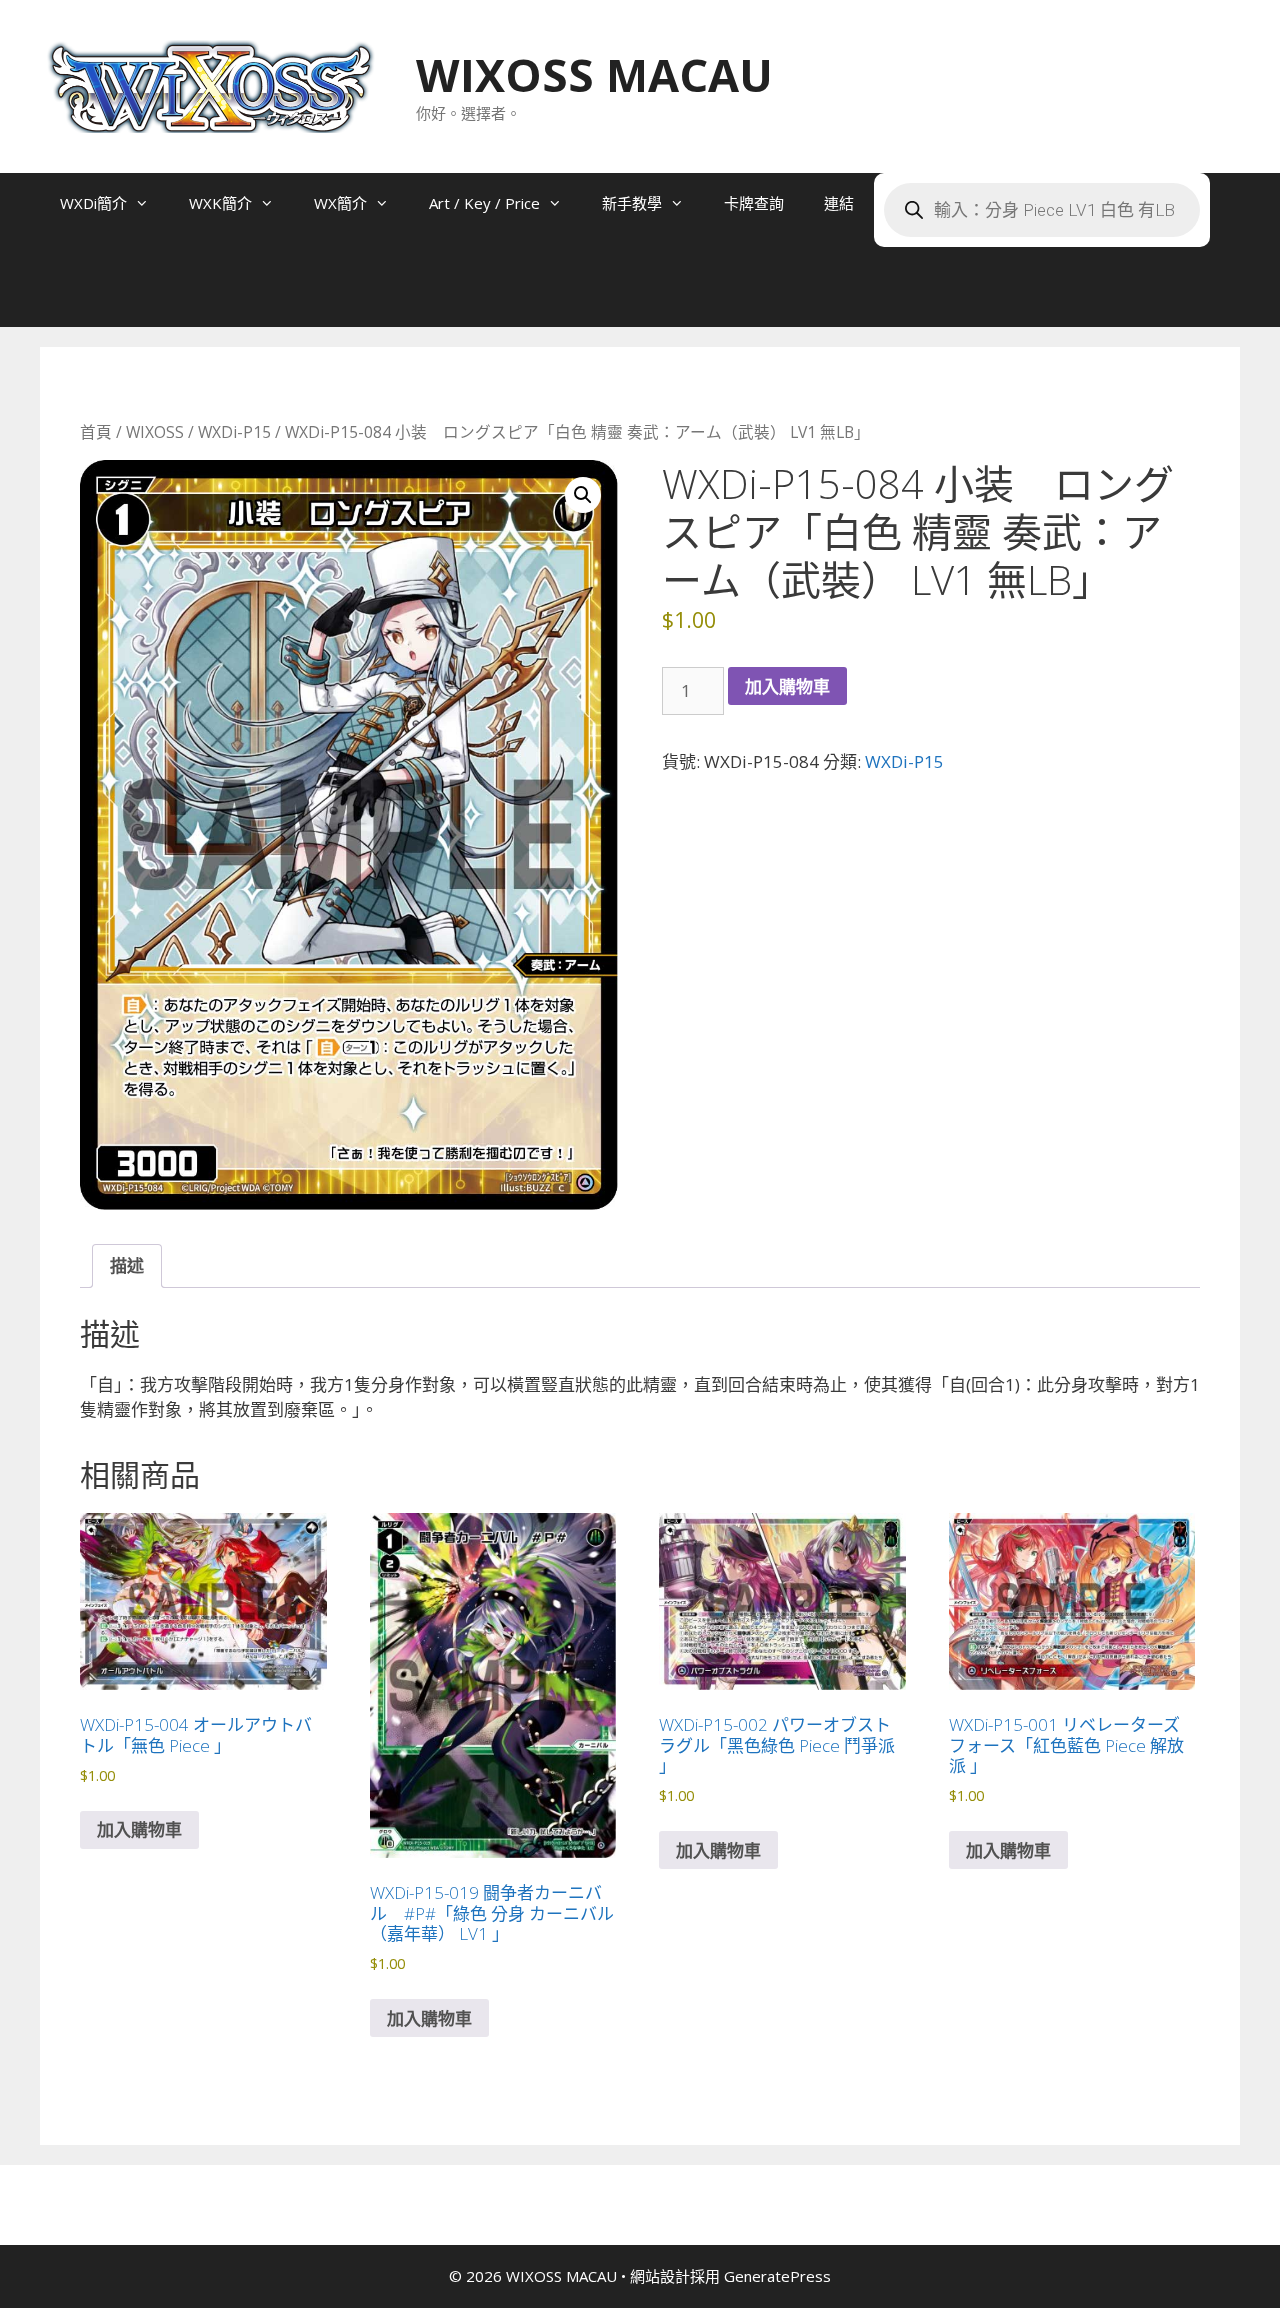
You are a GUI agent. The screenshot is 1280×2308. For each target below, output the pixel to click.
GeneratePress (777, 2276)
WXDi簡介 (93, 203)
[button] (583, 495)
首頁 (96, 432)
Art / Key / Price (484, 203)
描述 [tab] (127, 1265)
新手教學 (632, 203)
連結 (839, 203)
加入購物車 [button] (139, 1829)
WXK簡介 (220, 203)
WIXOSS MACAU (594, 74)
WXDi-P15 (234, 432)
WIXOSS (155, 432)
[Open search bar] (80, 297)
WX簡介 (340, 203)
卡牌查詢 (754, 203)
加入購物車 (787, 686)
